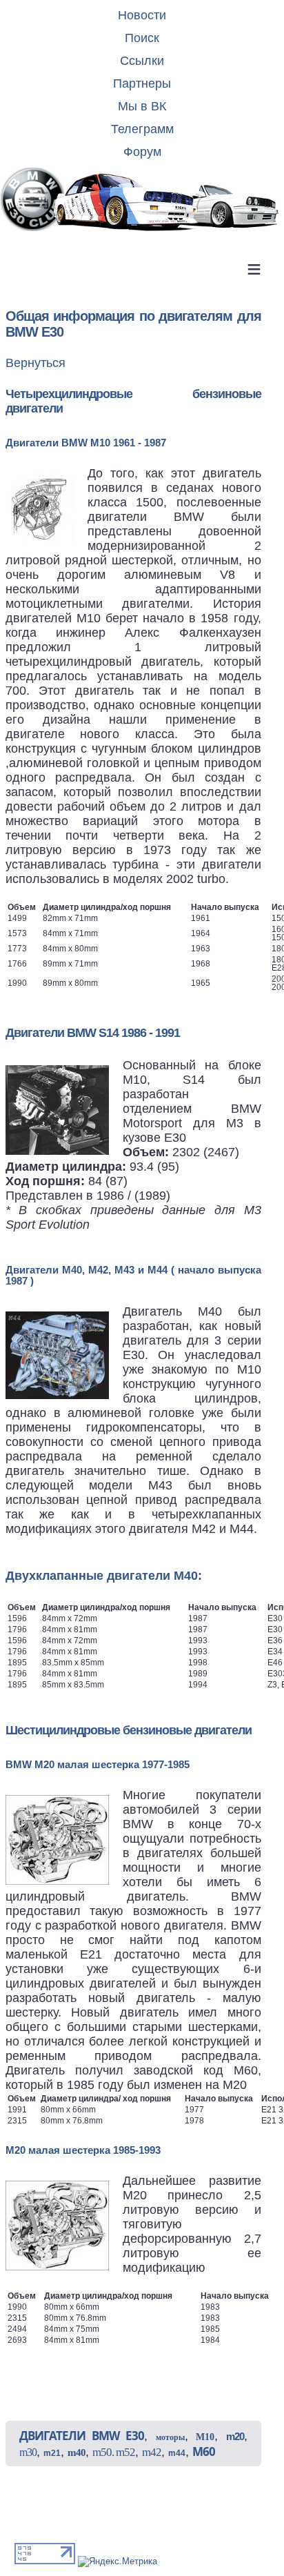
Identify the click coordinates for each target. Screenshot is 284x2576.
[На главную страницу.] (142, 200)
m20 (235, 2436)
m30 (28, 2452)
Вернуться (35, 363)
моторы (170, 2437)
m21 (52, 2453)
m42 (152, 2452)
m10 (205, 2437)
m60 (204, 2451)
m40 (77, 2453)
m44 (177, 2453)
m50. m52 (114, 2452)
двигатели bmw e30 (82, 2436)
